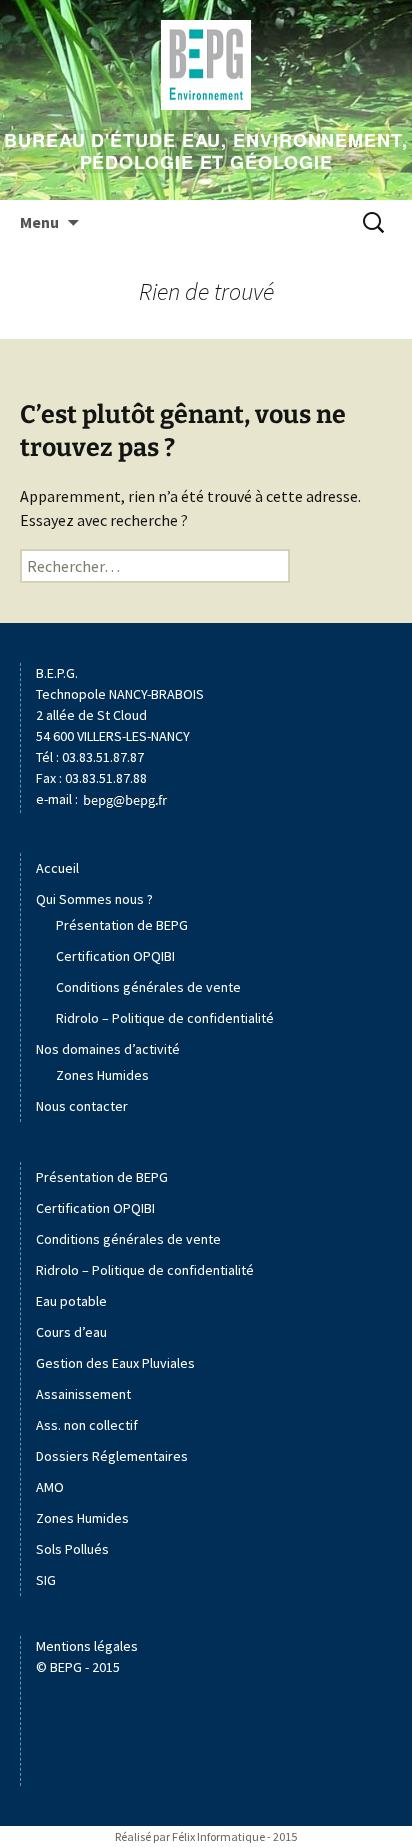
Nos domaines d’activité (108, 1049)
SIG (46, 1580)
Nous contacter (82, 1106)
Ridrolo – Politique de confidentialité (165, 1018)
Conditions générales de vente (148, 987)
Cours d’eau (71, 1332)
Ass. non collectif (87, 1425)
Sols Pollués (72, 1549)
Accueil (57, 868)
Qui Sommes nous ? (94, 899)
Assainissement (83, 1394)
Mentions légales (87, 1646)
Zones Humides (102, 1075)
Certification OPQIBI (115, 956)
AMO (50, 1487)
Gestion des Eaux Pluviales (115, 1363)
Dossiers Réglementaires (112, 1456)
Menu (39, 222)
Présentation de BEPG (122, 925)
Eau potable (71, 1301)
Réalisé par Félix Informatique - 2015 (206, 1836)
